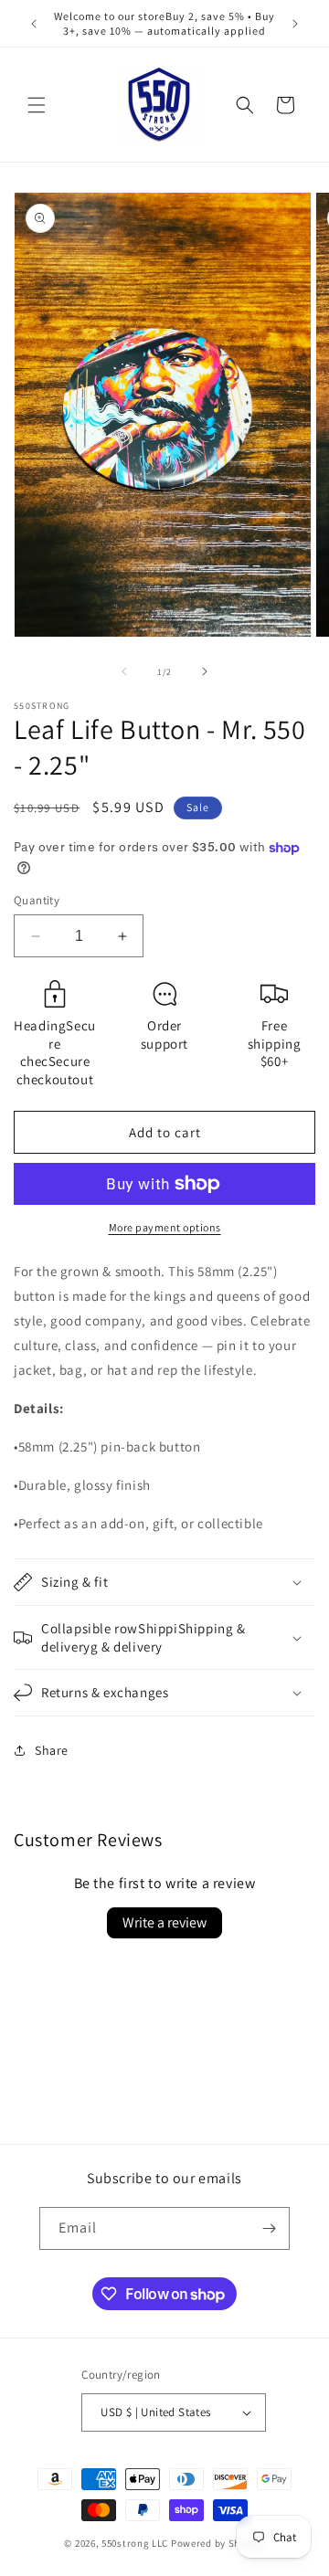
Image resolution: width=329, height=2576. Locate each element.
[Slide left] (124, 671)
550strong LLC (135, 2543)
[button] (37, 105)
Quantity (37, 900)
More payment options (165, 1227)
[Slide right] (205, 671)
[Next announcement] (295, 24)
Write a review (164, 1922)
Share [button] (52, 1750)
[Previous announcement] (34, 24)
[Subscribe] (269, 2228)
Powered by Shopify (218, 2543)
